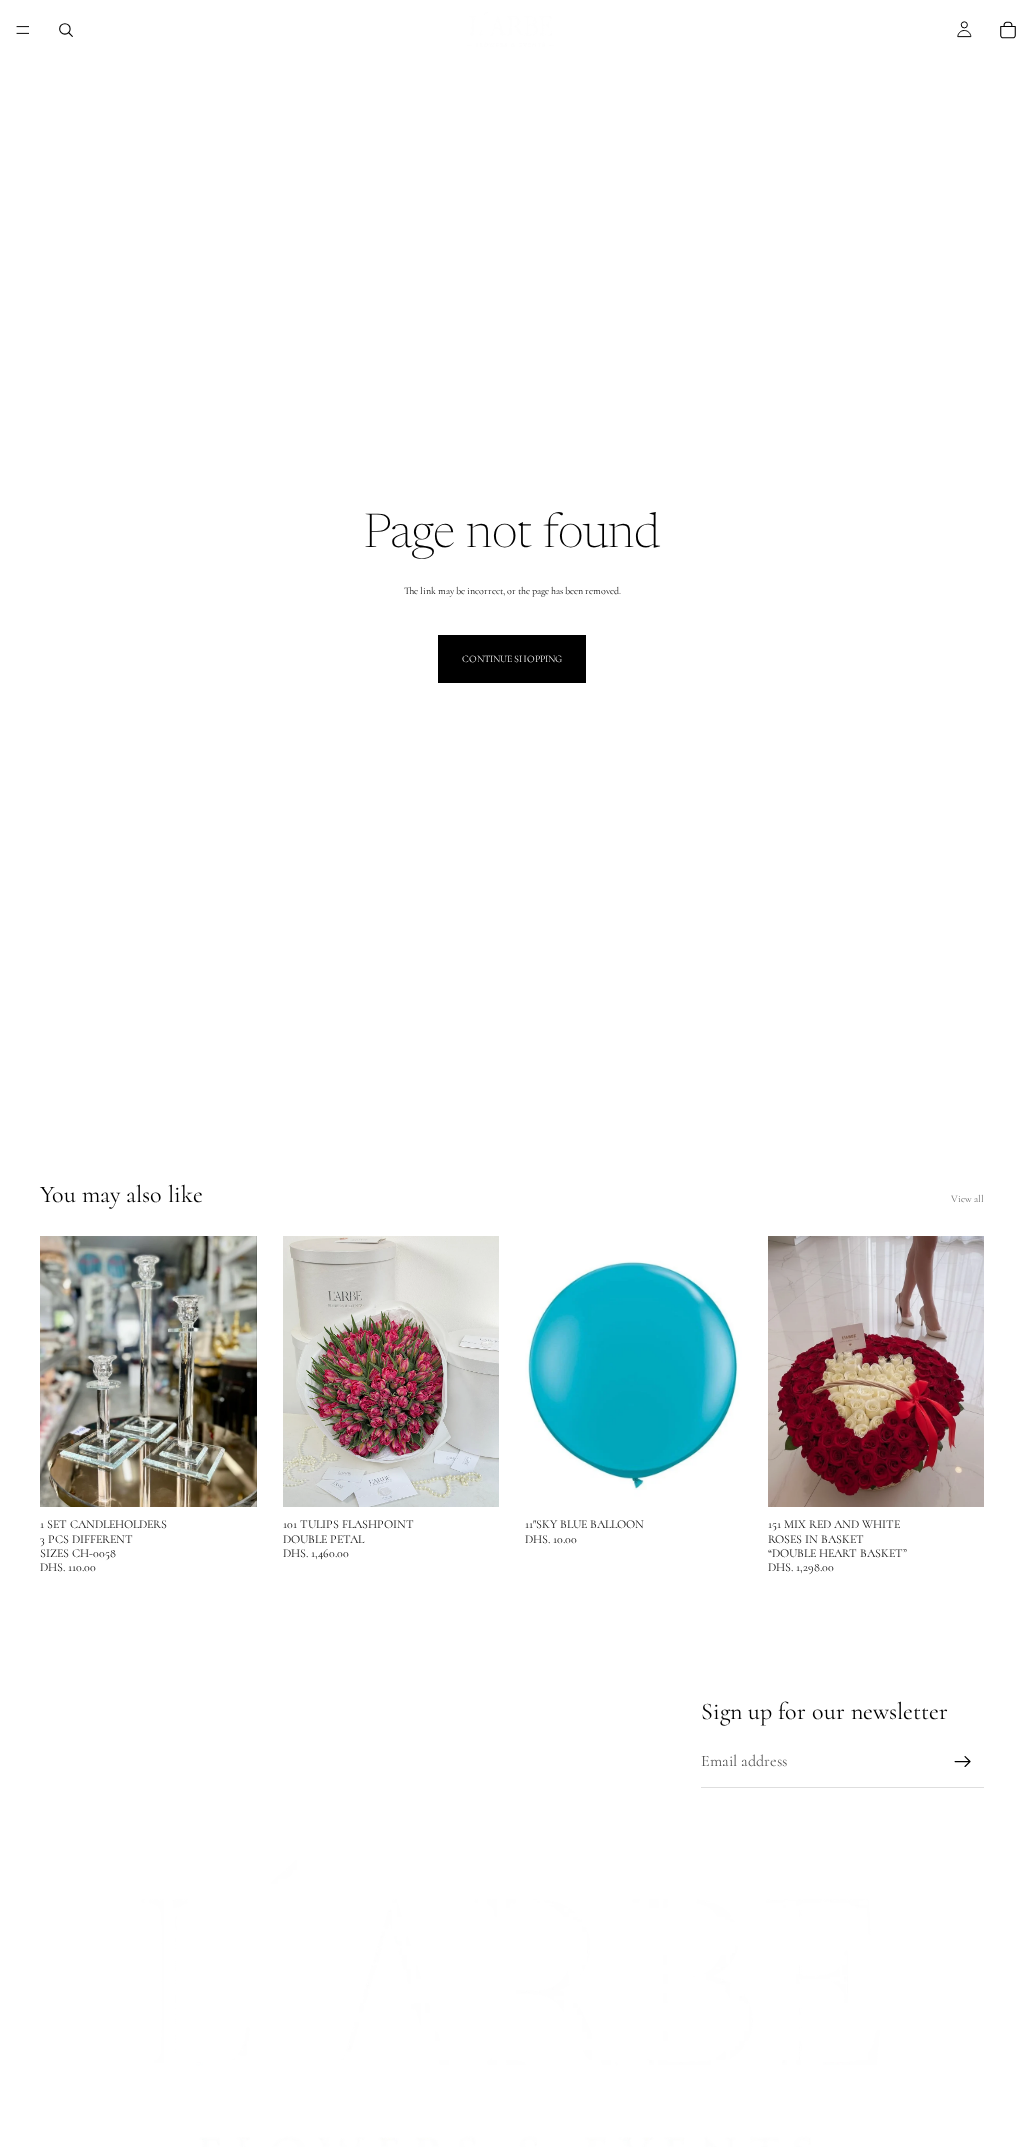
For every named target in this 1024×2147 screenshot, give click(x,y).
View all (967, 1199)
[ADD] (226, 1476)
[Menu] (23, 30)
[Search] (66, 30)
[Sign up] (963, 1762)
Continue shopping (512, 659)
